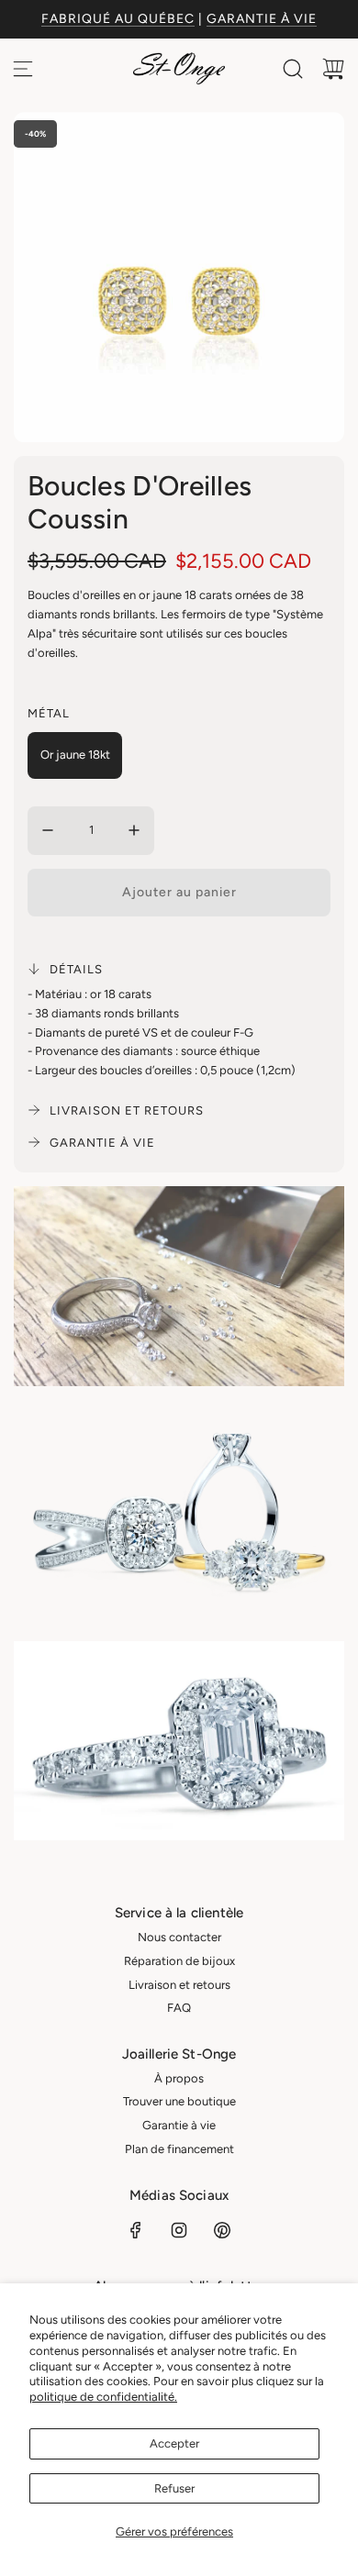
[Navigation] (23, 69)
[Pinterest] (222, 2230)
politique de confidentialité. (103, 2397)
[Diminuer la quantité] (48, 830)
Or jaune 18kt (75, 755)
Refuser (174, 2488)
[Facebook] (136, 2230)
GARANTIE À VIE (262, 19)
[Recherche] (293, 69)
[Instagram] (179, 2230)
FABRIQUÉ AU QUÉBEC (118, 19)
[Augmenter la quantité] (134, 830)
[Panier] (333, 69)
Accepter (174, 2443)
